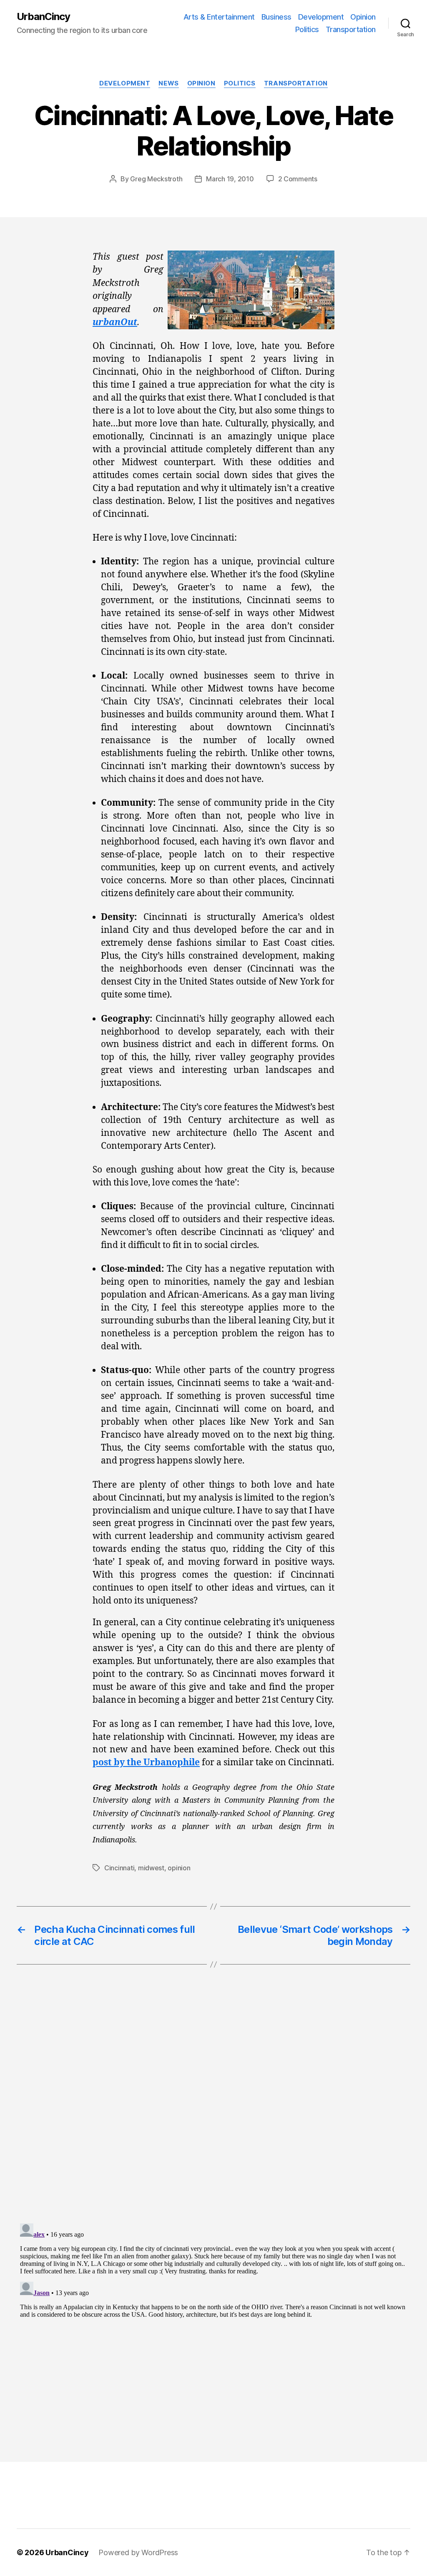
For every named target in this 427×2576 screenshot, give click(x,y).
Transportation (351, 29)
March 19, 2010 (230, 179)
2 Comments (298, 179)
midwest (151, 1868)
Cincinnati (119, 1868)
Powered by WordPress (138, 2552)
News (168, 83)
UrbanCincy (43, 17)
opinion (179, 1868)
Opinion (363, 17)
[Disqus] (213, 2111)
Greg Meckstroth (156, 179)
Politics (307, 29)
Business (276, 17)
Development (321, 17)
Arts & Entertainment (219, 17)
